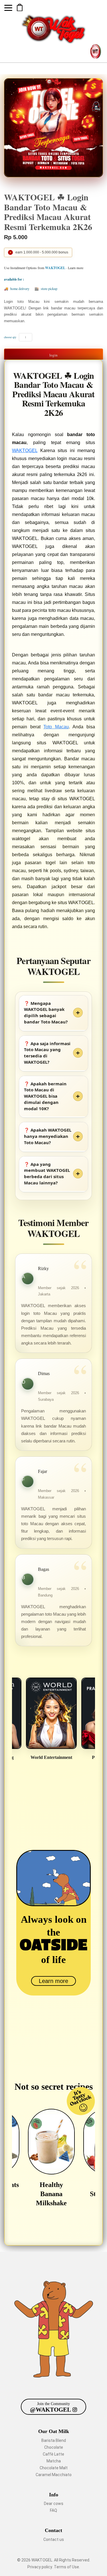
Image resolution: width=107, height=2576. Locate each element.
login (53, 355)
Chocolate (54, 2447)
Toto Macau (56, 727)
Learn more (53, 1981)
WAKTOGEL (25, 451)
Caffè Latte (53, 2454)
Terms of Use (66, 2567)
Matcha (54, 2461)
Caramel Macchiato (54, 2475)
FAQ (53, 2510)
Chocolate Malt (54, 2468)
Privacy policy (40, 2567)
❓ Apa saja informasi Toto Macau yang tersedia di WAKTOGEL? (47, 1053)
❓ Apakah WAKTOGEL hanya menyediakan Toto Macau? (48, 1136)
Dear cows (54, 2504)
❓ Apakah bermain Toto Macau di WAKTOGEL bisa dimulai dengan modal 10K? (45, 1096)
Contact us (54, 2539)
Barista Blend (54, 2440)
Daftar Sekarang (20, 7)
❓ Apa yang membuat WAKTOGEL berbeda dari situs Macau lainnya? (47, 1173)
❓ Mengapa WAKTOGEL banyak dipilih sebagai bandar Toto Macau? (46, 1012)
